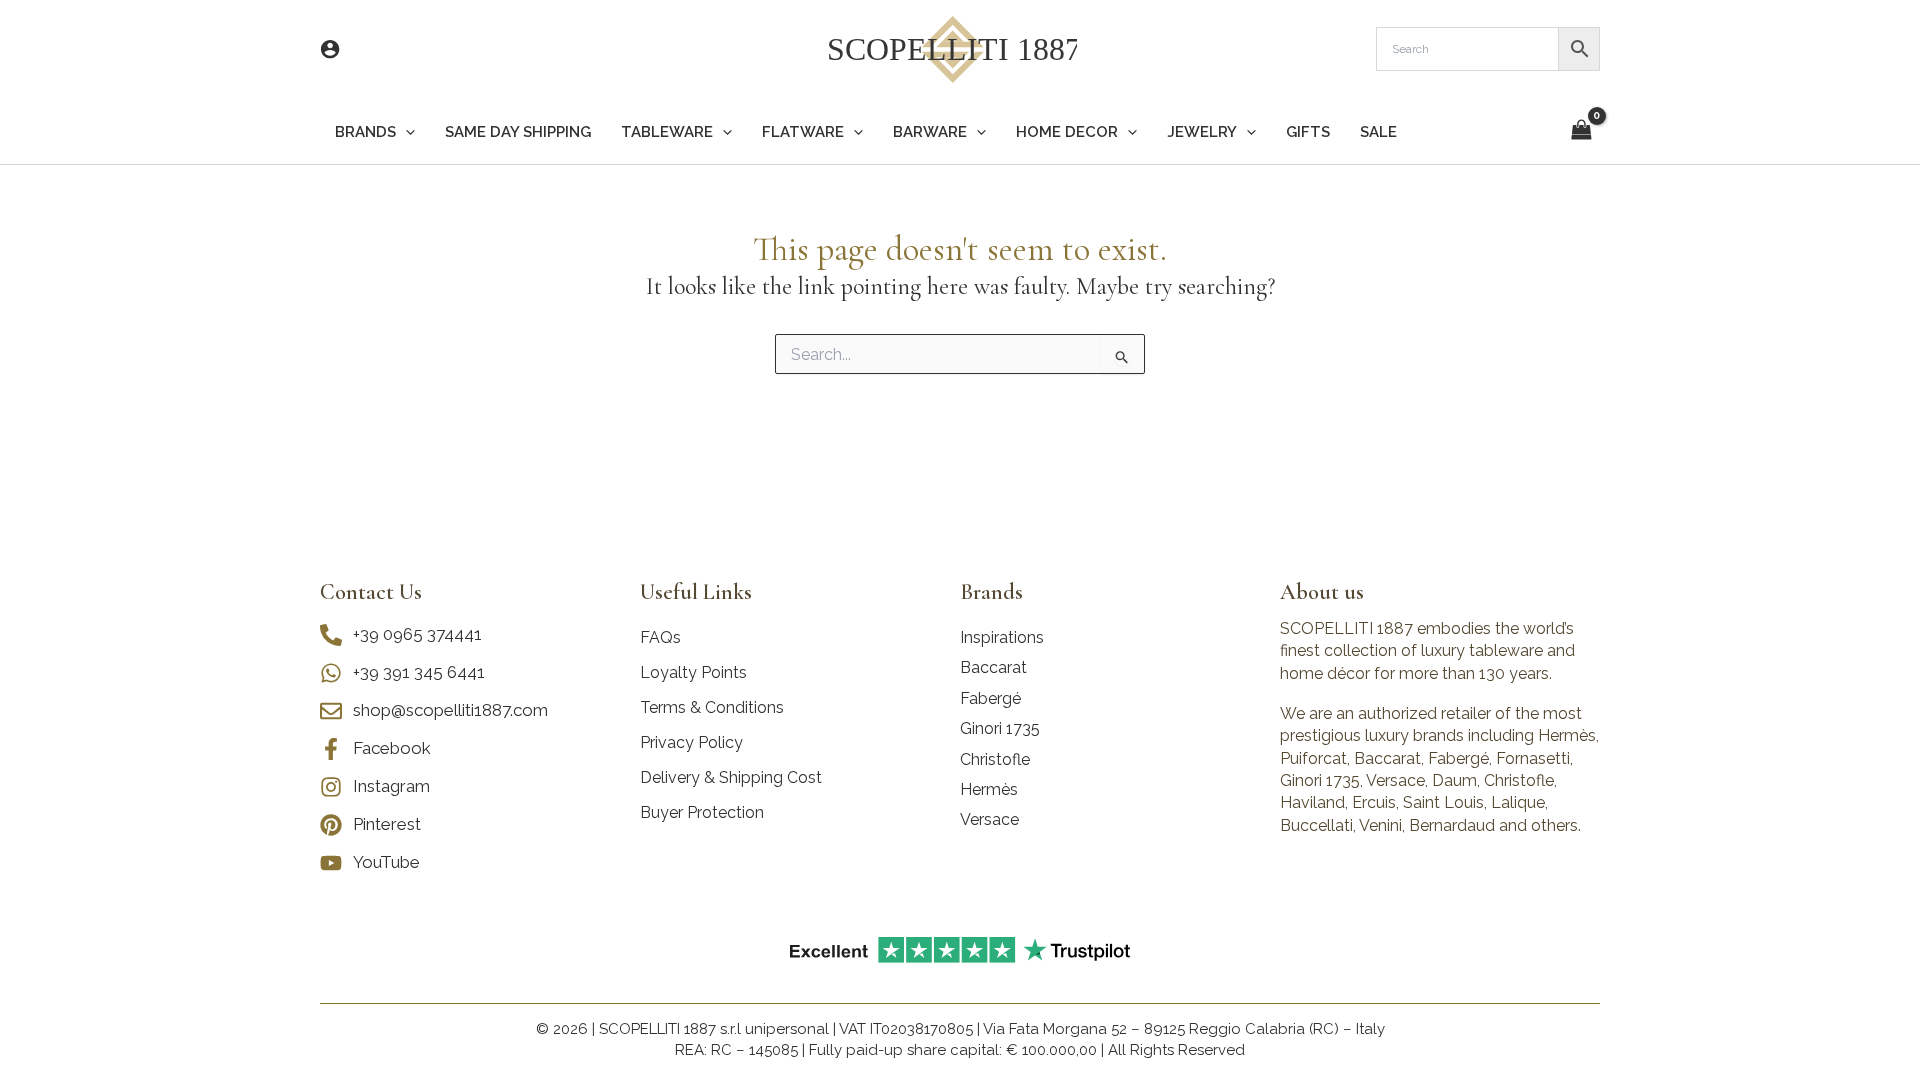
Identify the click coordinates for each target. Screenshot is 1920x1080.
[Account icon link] (330, 49)
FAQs (660, 637)
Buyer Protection (702, 812)
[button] (405, 132)
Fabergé (990, 698)
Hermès (989, 789)
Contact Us (371, 592)
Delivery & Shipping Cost (731, 777)
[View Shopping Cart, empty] (1581, 131)
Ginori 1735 (1000, 728)
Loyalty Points (693, 672)
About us (1322, 592)
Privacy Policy (691, 742)
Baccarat (993, 667)
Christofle (995, 759)
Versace (989, 819)
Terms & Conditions (712, 707)
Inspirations (1002, 637)
